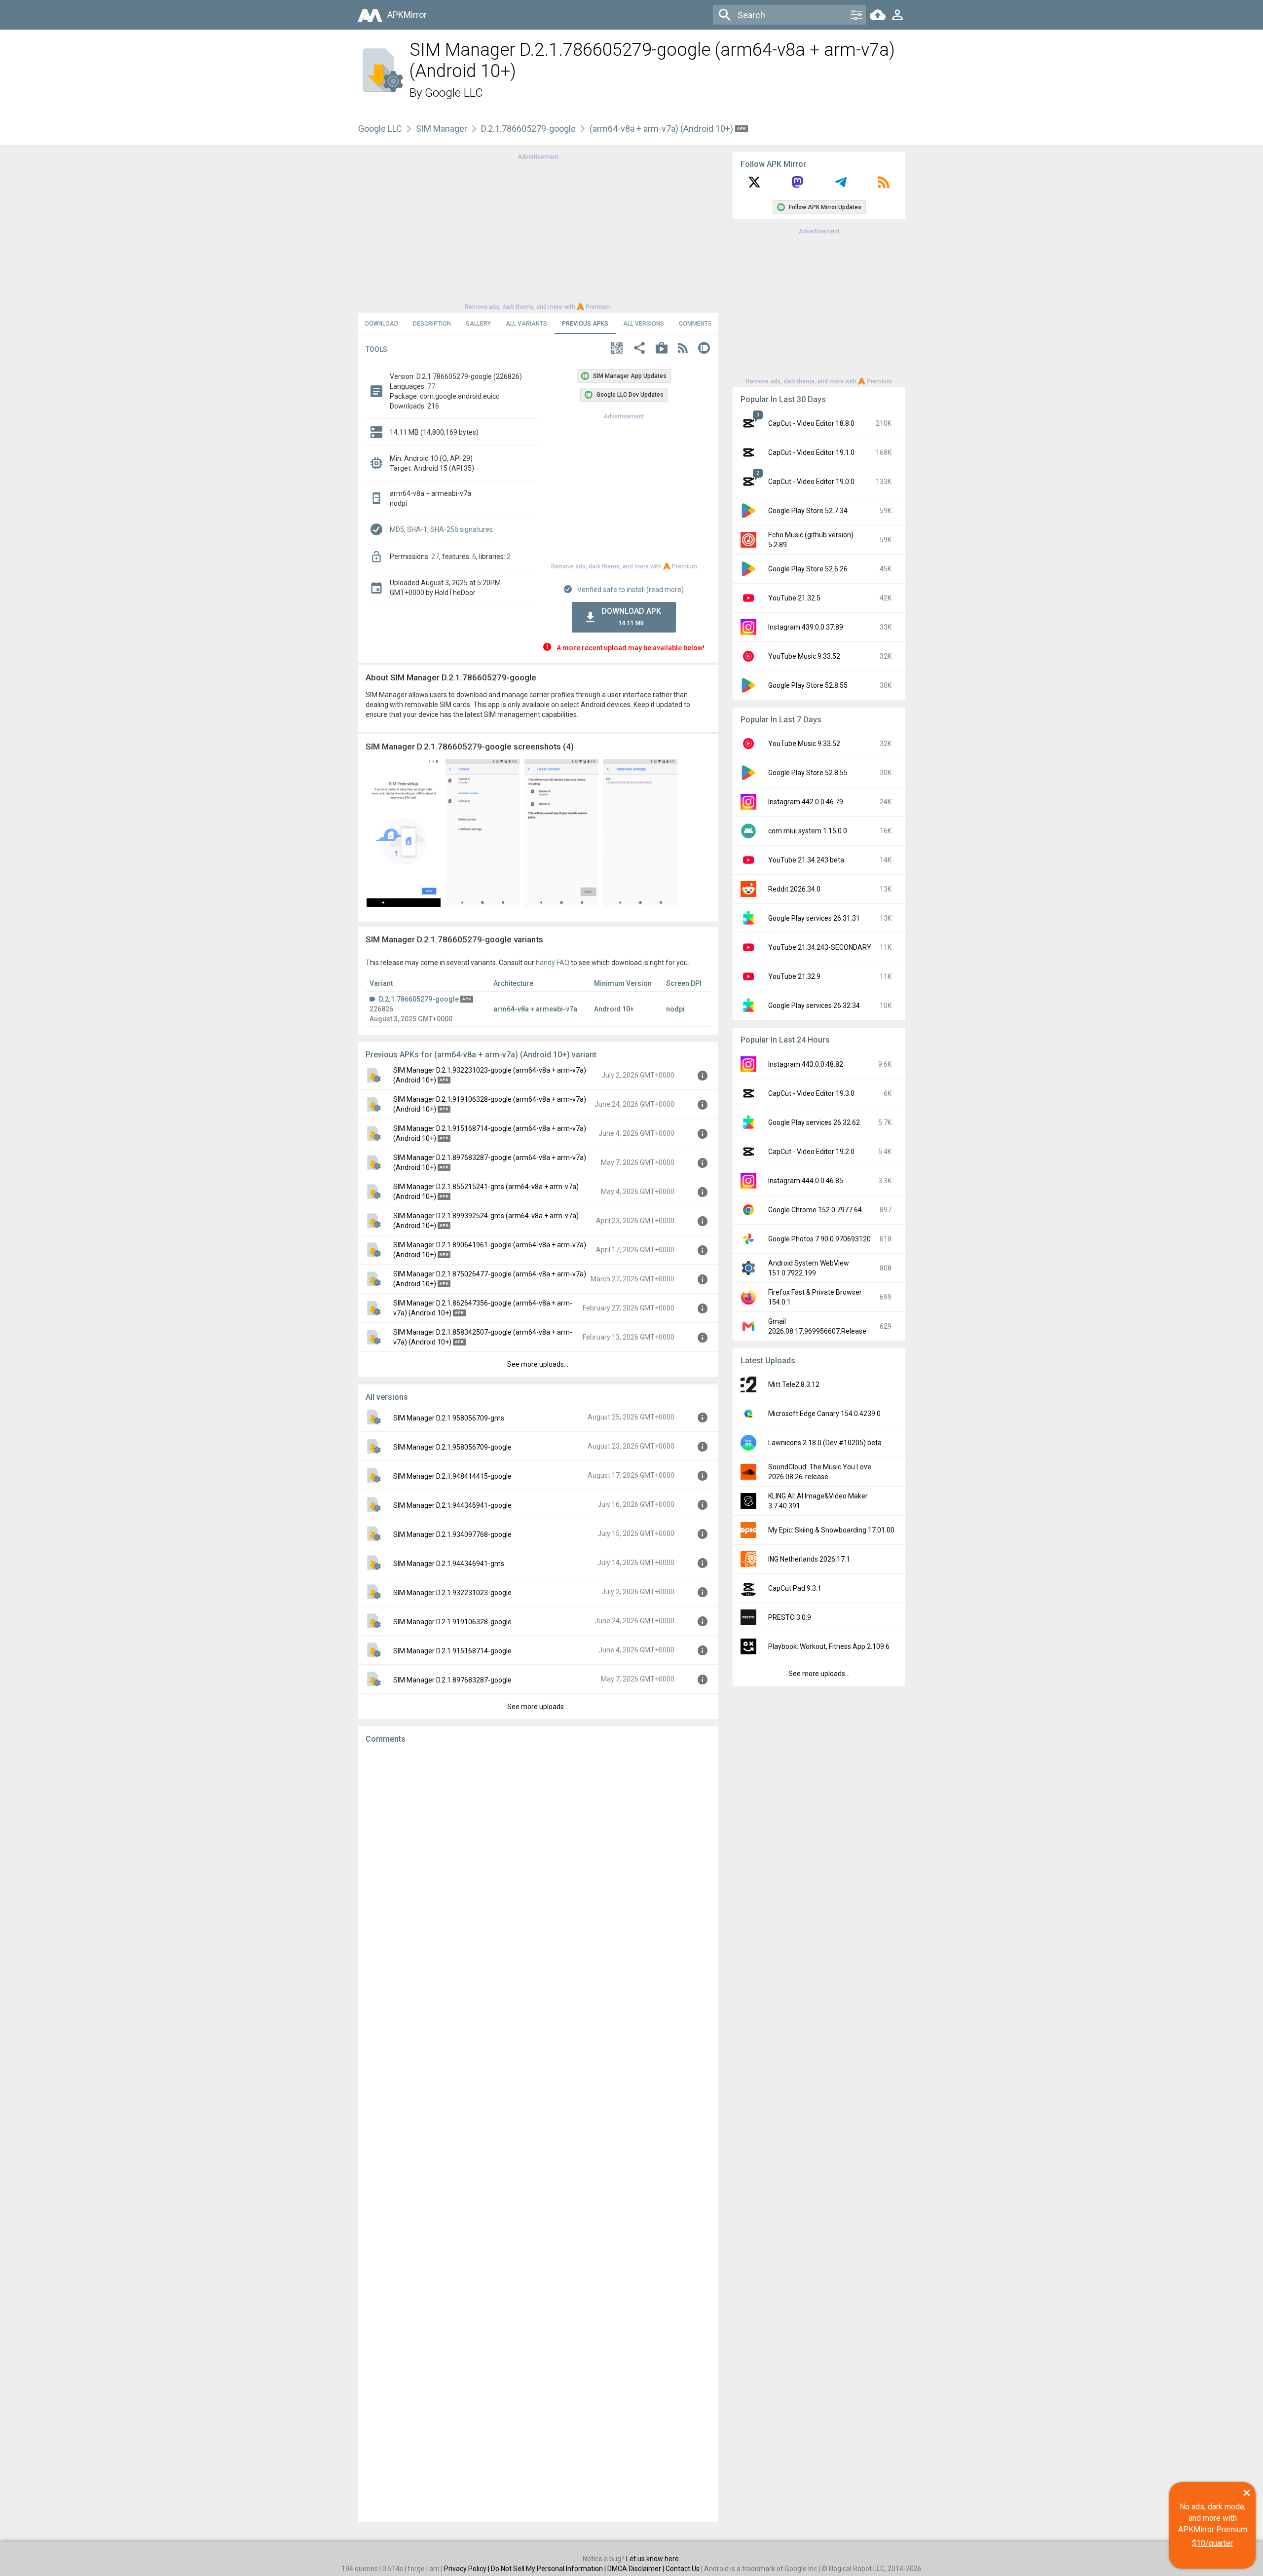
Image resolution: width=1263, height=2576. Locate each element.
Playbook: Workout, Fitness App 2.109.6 (829, 1646)
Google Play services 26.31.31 (814, 918)
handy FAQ (553, 963)
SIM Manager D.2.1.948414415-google (452, 1476)
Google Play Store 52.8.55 (808, 685)
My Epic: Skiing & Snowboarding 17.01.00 (831, 1530)
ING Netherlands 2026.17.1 (809, 1559)
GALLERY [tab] (478, 324)
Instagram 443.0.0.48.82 (806, 1064)
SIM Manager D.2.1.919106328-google (452, 1622)
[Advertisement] (538, 231)
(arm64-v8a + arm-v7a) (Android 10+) (662, 129)
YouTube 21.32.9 (794, 976)
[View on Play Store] (662, 349)
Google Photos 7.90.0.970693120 (819, 1239)
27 (435, 557)
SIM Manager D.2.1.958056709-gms (449, 1418)
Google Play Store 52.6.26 (808, 569)
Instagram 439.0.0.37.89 (806, 627)
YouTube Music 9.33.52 (804, 656)
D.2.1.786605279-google (528, 129)
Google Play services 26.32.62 (814, 1122)
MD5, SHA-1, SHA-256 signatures (441, 529)
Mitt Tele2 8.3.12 (794, 1384)
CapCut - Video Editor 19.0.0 (811, 482)
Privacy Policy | (467, 2569)
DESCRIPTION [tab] (432, 324)
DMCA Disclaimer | (636, 2569)
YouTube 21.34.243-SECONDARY (820, 947)
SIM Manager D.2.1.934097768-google (452, 1534)
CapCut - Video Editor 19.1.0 (811, 452)
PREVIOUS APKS (585, 324)
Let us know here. (653, 2559)
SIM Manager (442, 129)
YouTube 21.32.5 (794, 598)
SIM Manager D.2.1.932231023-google (452, 1593)
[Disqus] (538, 2133)
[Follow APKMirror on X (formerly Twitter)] (754, 186)
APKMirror (407, 15)
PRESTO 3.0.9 (790, 1617)
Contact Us (683, 2569)
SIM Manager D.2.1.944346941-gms (449, 1564)
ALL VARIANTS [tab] (526, 324)
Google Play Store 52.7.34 (808, 511)
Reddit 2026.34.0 (794, 889)
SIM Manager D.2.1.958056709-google (452, 1447)
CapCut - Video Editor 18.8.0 (811, 423)
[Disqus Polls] (538, 1876)
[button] (617, 349)
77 (431, 386)
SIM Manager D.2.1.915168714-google (452, 1651)
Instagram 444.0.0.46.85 (806, 1181)
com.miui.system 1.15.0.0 (808, 831)
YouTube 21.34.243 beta (806, 860)
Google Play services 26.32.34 (814, 1006)
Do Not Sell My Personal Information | (549, 2569)
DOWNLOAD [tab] (382, 324)
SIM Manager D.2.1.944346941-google (452, 1505)
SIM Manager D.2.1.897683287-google (452, 1680)
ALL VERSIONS (644, 324)
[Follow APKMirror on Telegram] (841, 186)
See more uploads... (538, 1364)
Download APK (631, 616)
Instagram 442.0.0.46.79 (806, 802)
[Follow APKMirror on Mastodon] (797, 186)
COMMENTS (695, 324)
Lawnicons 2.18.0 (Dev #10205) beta (825, 1443)
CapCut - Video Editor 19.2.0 (811, 1152)
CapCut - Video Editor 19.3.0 (811, 1093)
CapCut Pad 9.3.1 (795, 1588)
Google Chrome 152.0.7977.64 (815, 1210)
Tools (376, 349)
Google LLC (454, 93)
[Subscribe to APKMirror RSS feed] (884, 186)
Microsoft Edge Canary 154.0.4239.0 (824, 1414)
